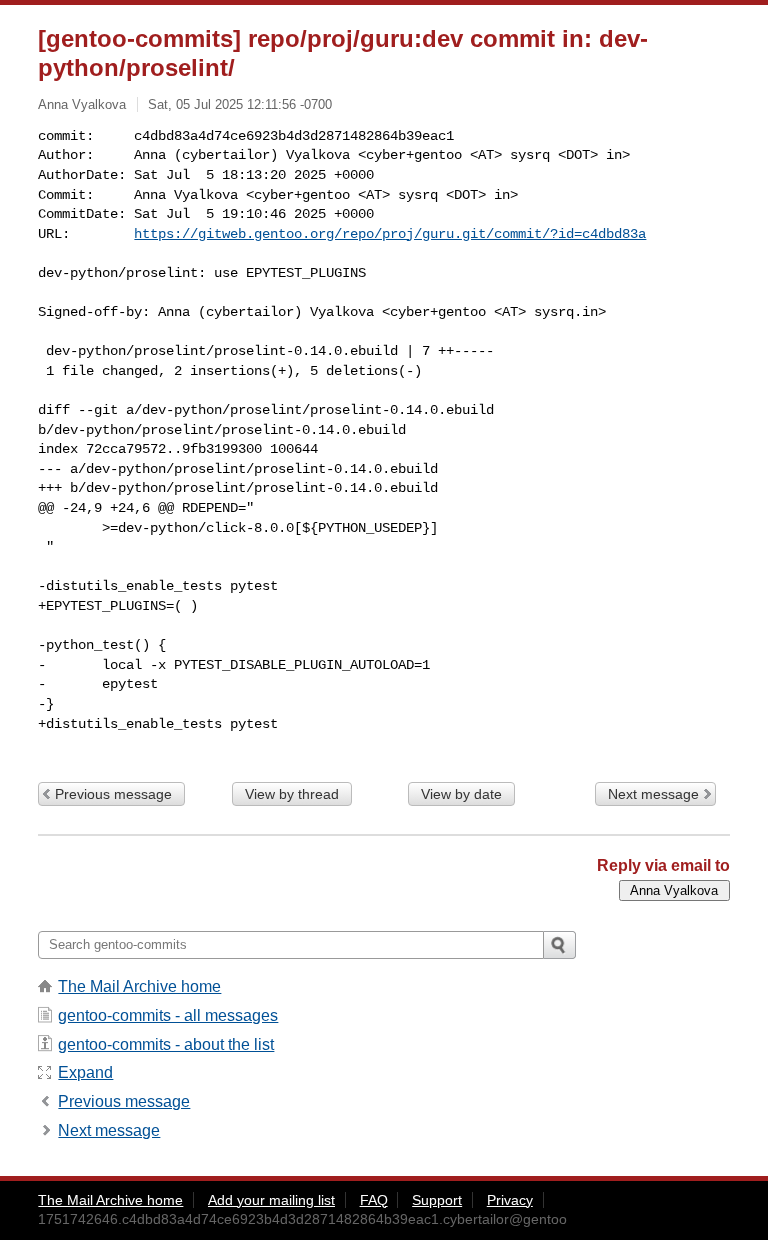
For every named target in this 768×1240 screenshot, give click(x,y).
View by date (461, 794)
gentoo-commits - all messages (168, 1015)
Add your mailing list (271, 1200)
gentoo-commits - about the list (166, 1044)
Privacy (510, 1200)
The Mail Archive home (139, 986)
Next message (653, 794)
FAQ (374, 1200)
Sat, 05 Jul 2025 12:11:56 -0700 (240, 104)
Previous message (113, 794)
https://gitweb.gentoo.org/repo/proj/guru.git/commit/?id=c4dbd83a (390, 234)
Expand (85, 1072)
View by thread (292, 794)
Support (437, 1200)
